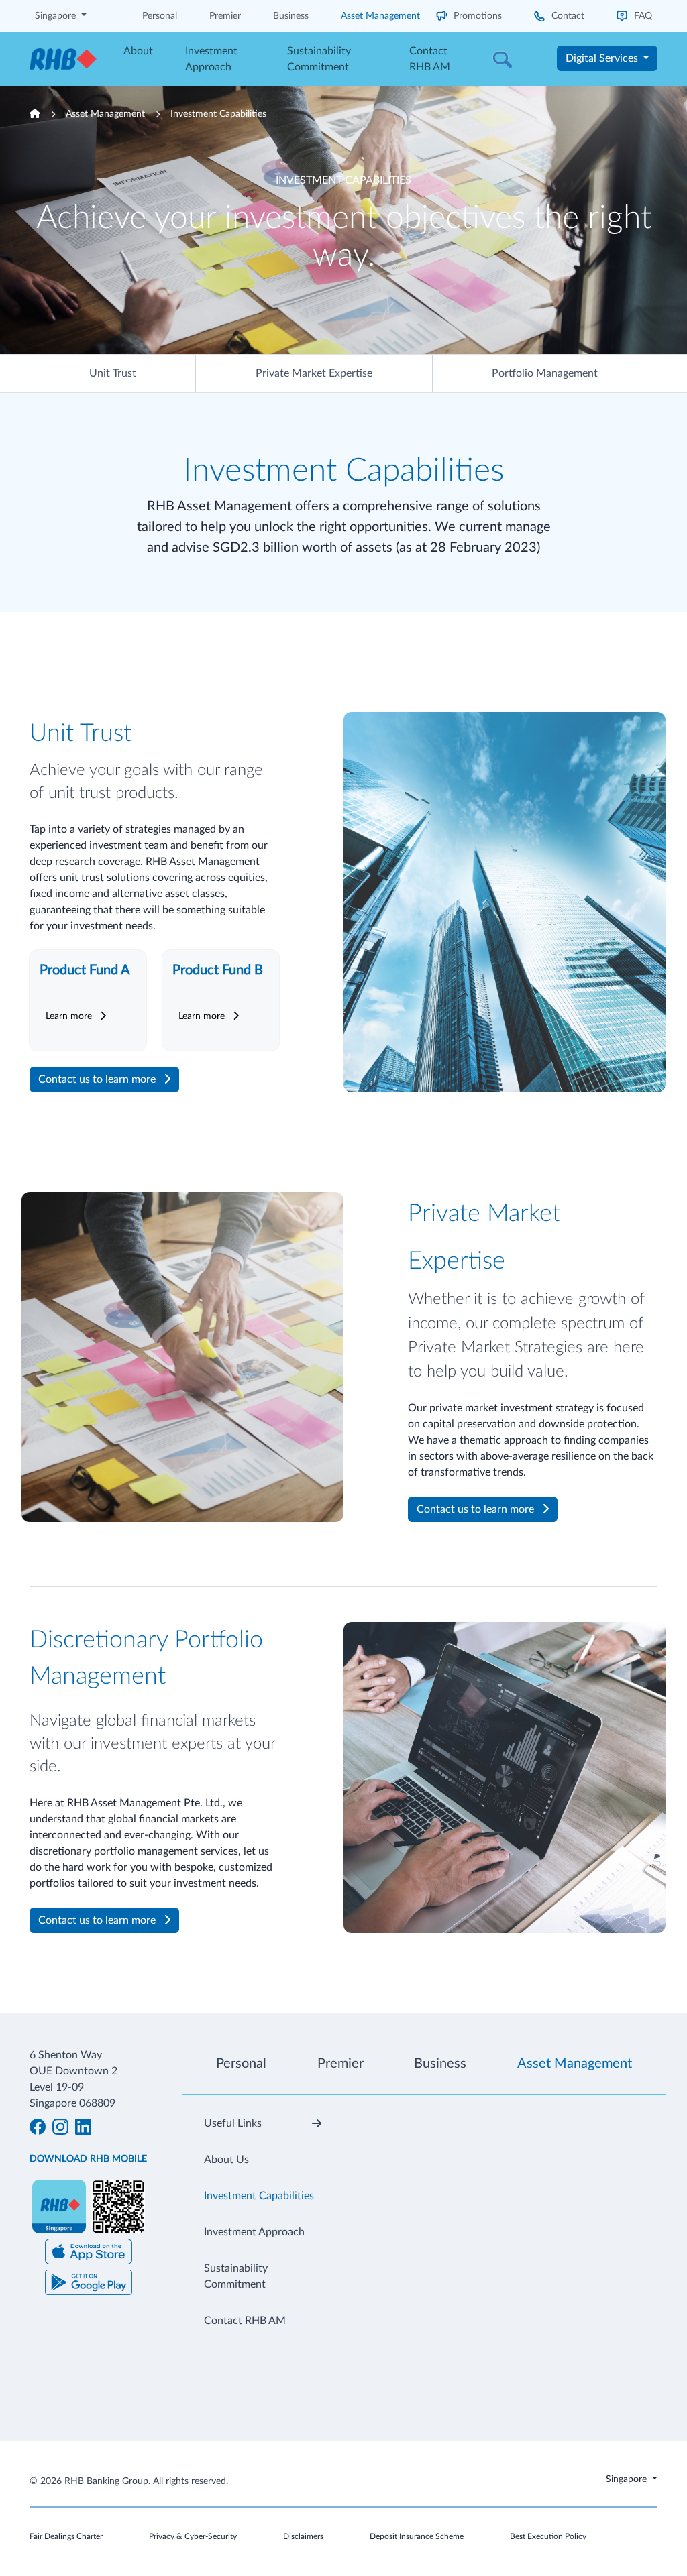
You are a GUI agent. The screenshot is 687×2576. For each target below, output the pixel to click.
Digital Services (603, 58)
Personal (160, 16)
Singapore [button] (57, 16)
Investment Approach (211, 59)
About (138, 51)
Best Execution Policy (548, 2536)
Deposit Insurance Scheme (417, 2536)
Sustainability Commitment (319, 59)
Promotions (476, 16)
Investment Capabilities (218, 114)
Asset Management (380, 16)
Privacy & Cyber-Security (193, 2536)
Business (291, 16)
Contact (567, 16)
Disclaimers (303, 2536)
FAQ (642, 16)
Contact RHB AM (430, 59)
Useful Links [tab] (233, 2123)
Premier (225, 16)
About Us (226, 2160)
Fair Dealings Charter (66, 2536)
